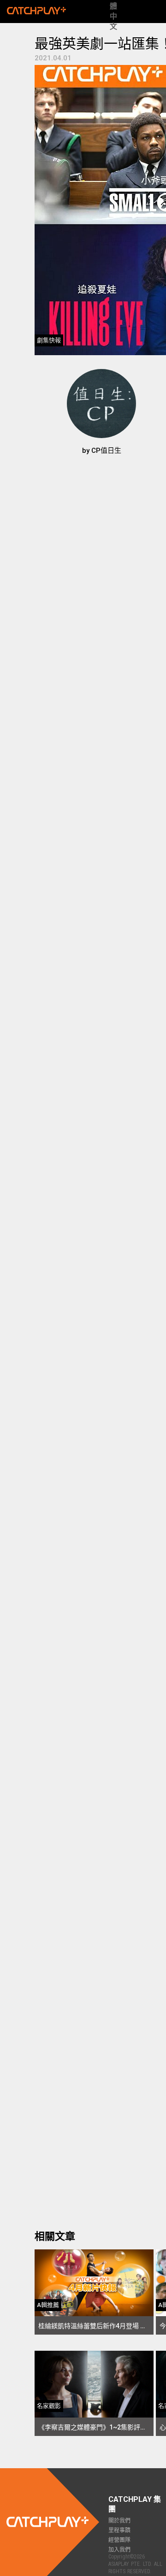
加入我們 (119, 2550)
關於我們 (119, 2521)
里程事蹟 (119, 2530)
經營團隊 (119, 2540)
